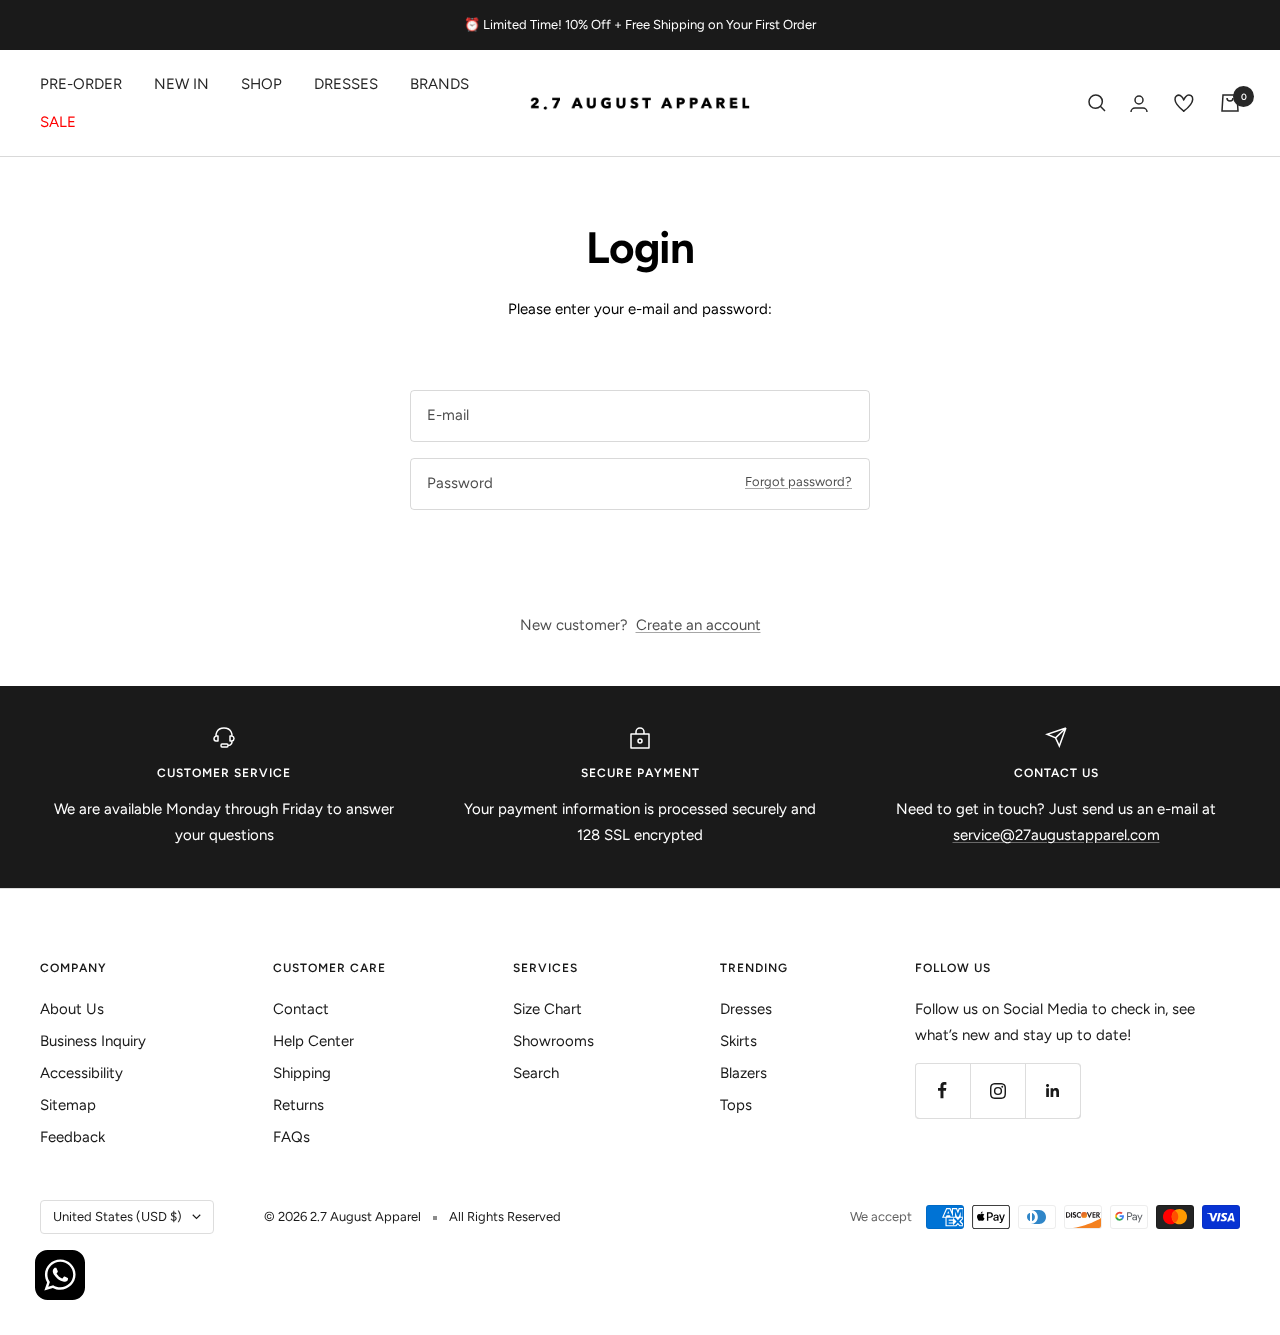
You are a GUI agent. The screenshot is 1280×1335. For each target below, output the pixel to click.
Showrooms (553, 1041)
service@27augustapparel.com (1056, 835)
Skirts (738, 1041)
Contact (301, 1009)
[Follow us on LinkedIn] (1052, 1090)
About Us (72, 1009)
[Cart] (1230, 103)
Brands (439, 84)
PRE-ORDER (81, 84)
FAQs (291, 1137)
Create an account (698, 625)
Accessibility (81, 1073)
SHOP (261, 84)
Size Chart (547, 1009)
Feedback (72, 1137)
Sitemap (68, 1105)
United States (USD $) (117, 1216)
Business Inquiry (93, 1041)
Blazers (743, 1073)
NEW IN (181, 84)
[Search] (1097, 103)
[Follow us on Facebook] (942, 1090)
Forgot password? (798, 481)
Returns (298, 1105)
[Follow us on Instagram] (997, 1090)
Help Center (313, 1041)
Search (536, 1073)
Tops (736, 1105)
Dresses (346, 84)
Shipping (302, 1073)
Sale (58, 122)
